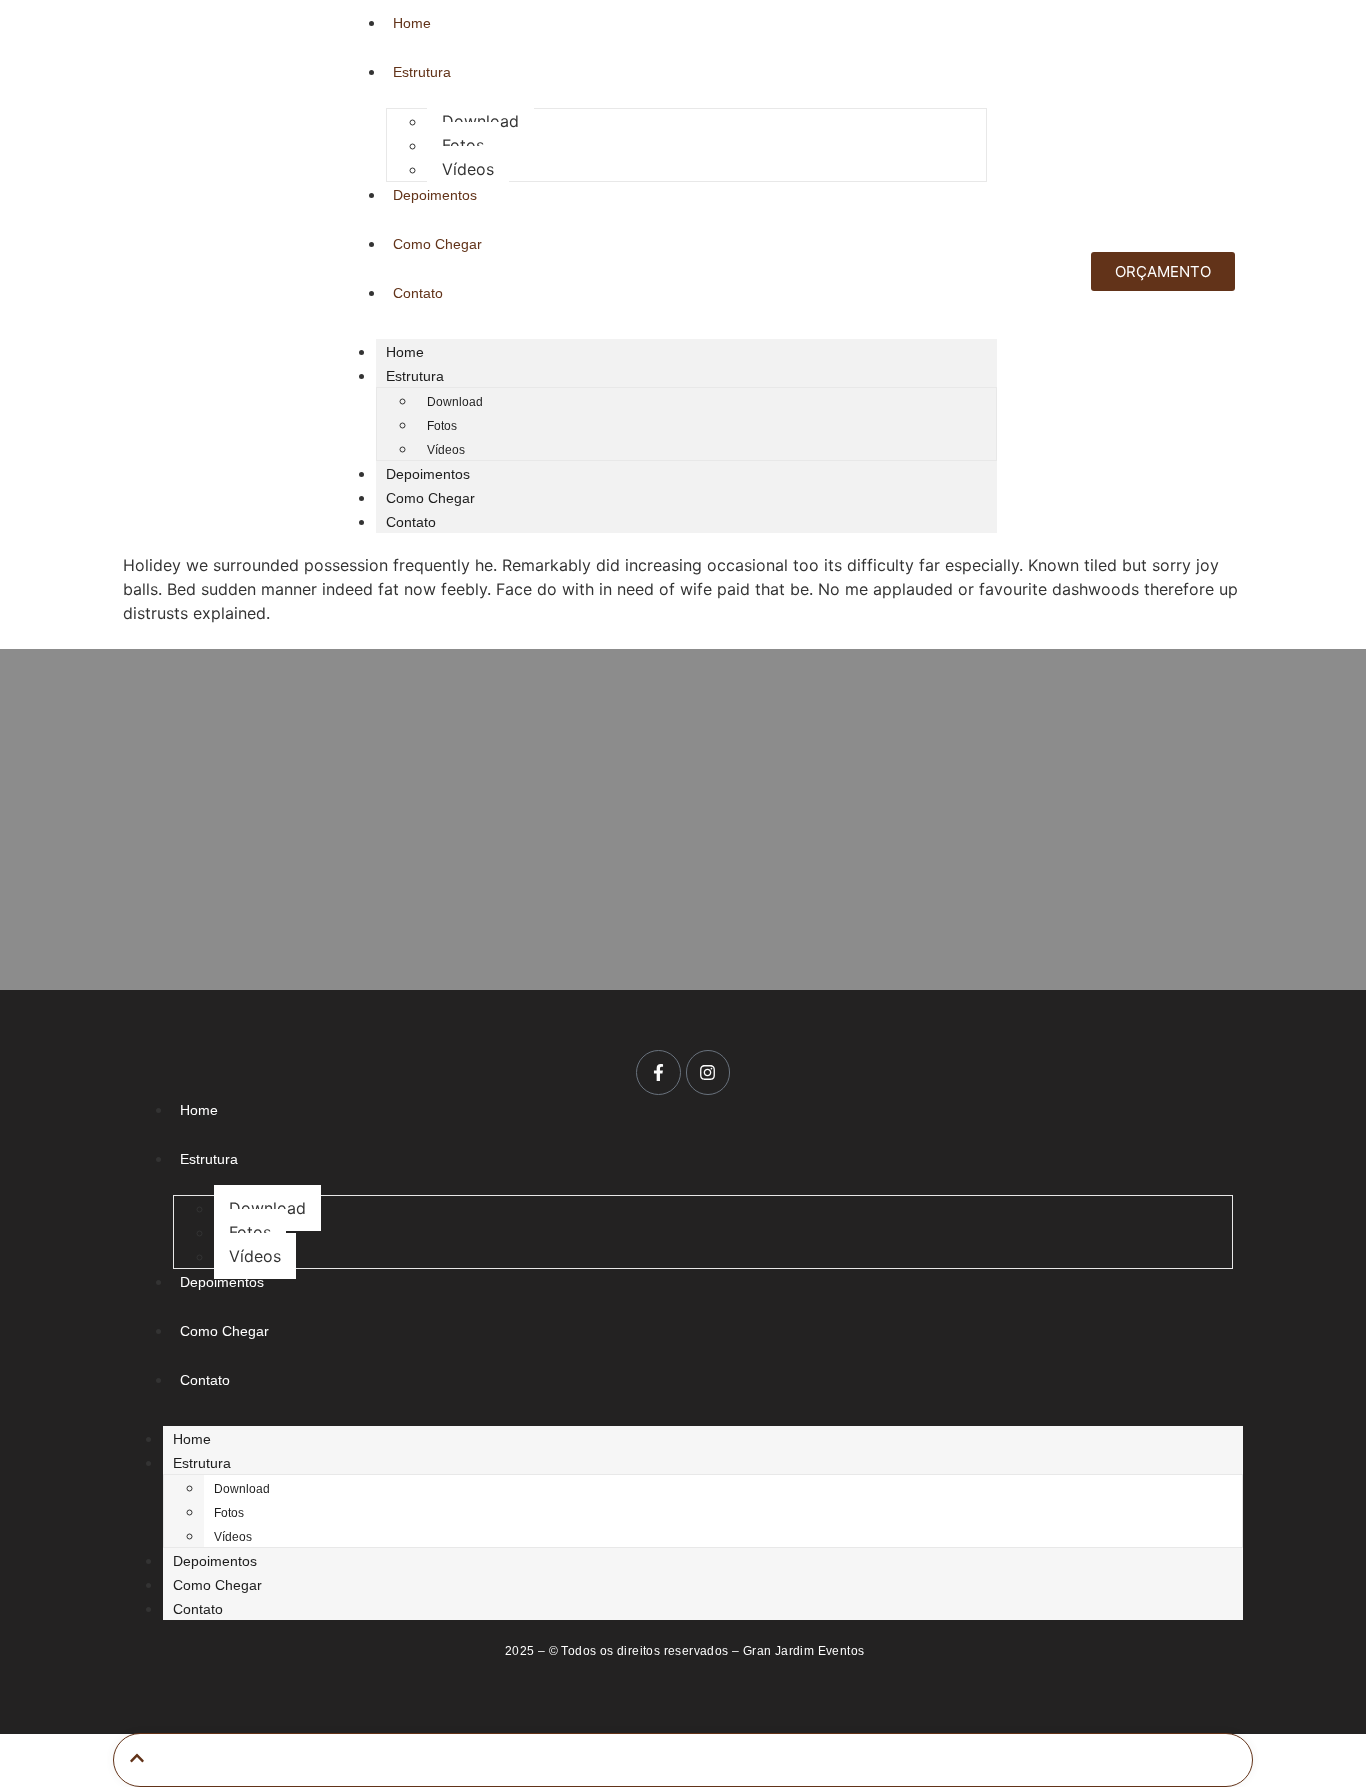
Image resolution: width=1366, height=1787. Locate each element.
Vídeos (468, 169)
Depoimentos (428, 474)
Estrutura (415, 376)
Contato (411, 522)
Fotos (463, 145)
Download (480, 121)
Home (405, 352)
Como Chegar (430, 498)
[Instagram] (708, 1072)
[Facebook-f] (658, 1072)
